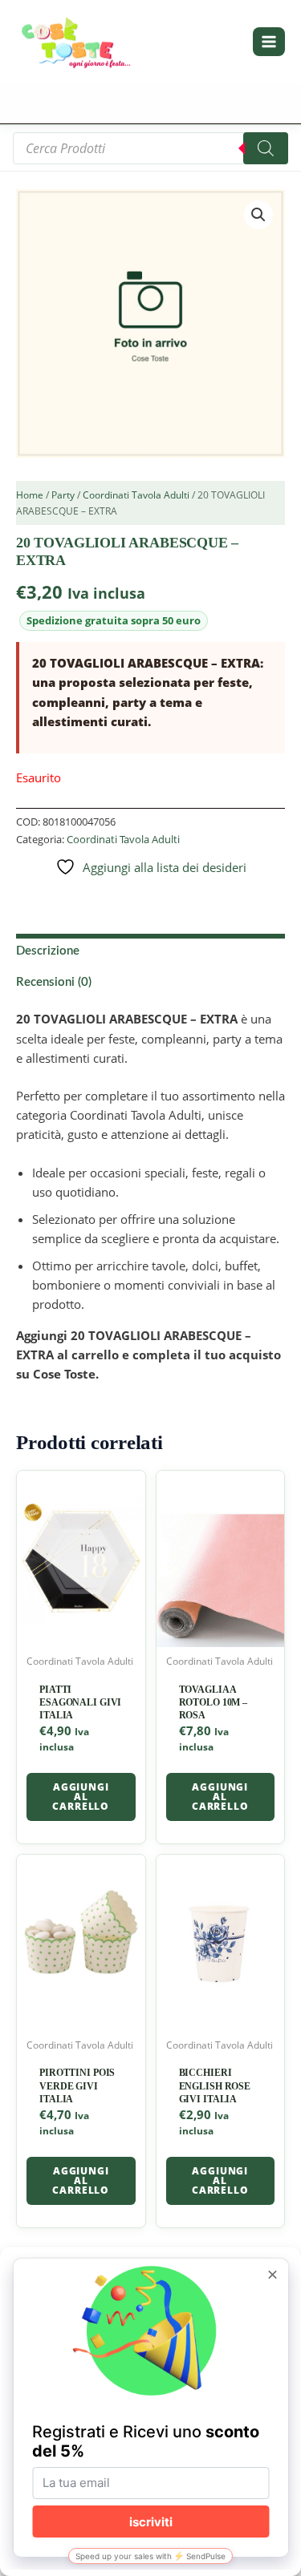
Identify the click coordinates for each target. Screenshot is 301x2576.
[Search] (266, 148)
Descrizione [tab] (48, 951)
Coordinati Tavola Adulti (136, 495)
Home (30, 495)
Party (63, 495)
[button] (258, 215)
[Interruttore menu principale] (269, 42)
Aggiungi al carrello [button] (81, 1797)
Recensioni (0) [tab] (54, 982)
